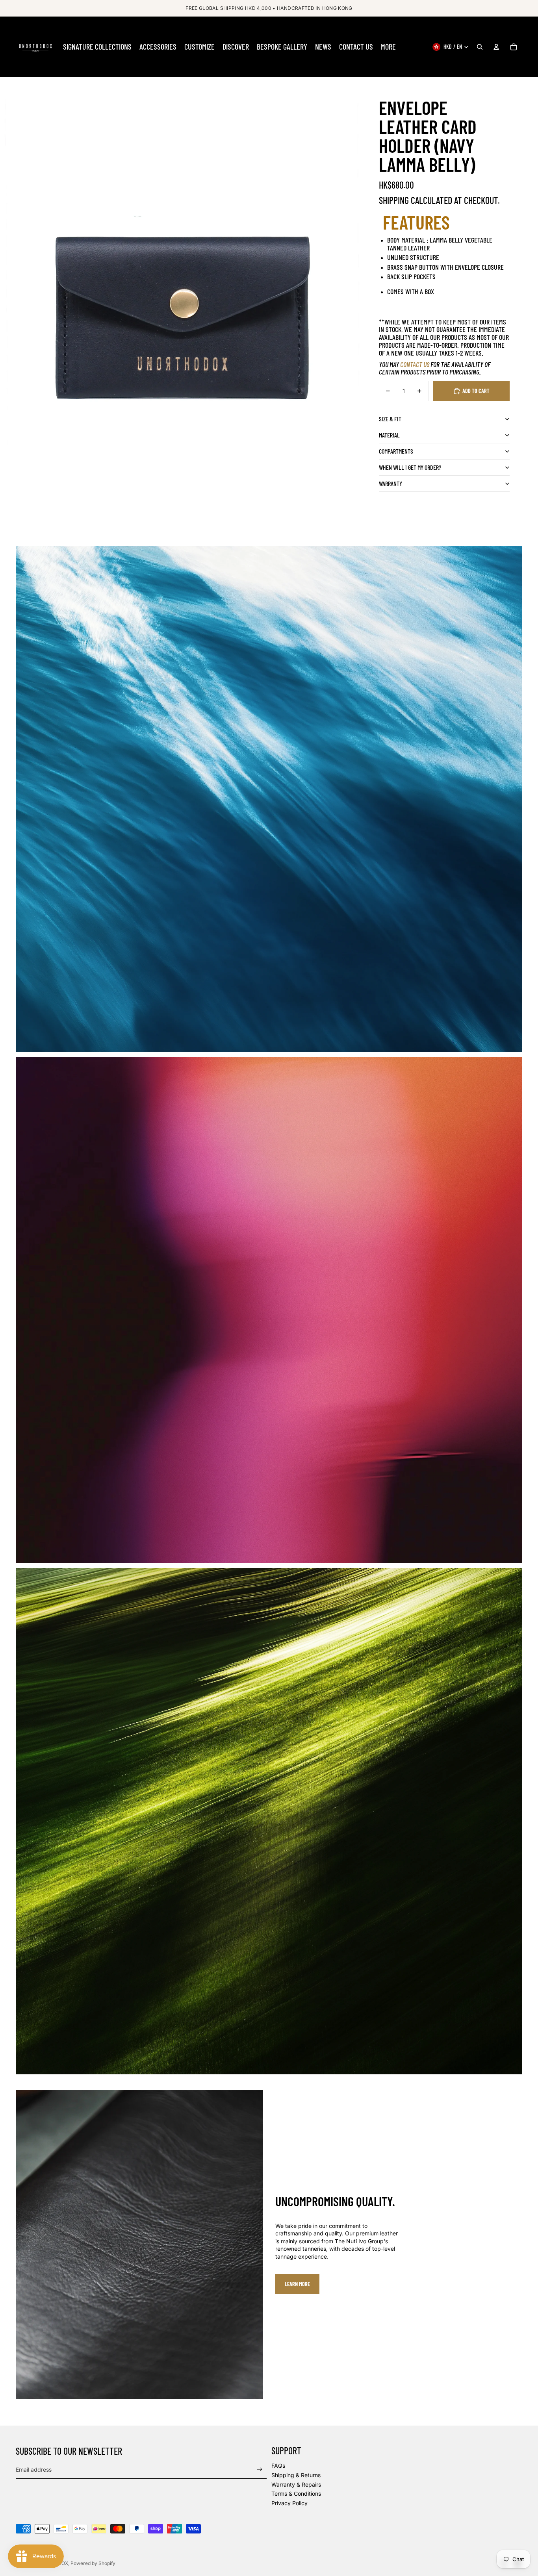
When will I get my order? (410, 467)
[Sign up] (260, 2469)
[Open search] (480, 47)
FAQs (278, 2466)
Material (389, 435)
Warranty (391, 483)
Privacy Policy (289, 2503)
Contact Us (415, 364)
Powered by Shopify (93, 2563)
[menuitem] (97, 47)
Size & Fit (390, 419)
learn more (297, 2284)
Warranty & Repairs (296, 2484)
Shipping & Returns (296, 2475)
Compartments (396, 451)
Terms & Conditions (296, 2494)
